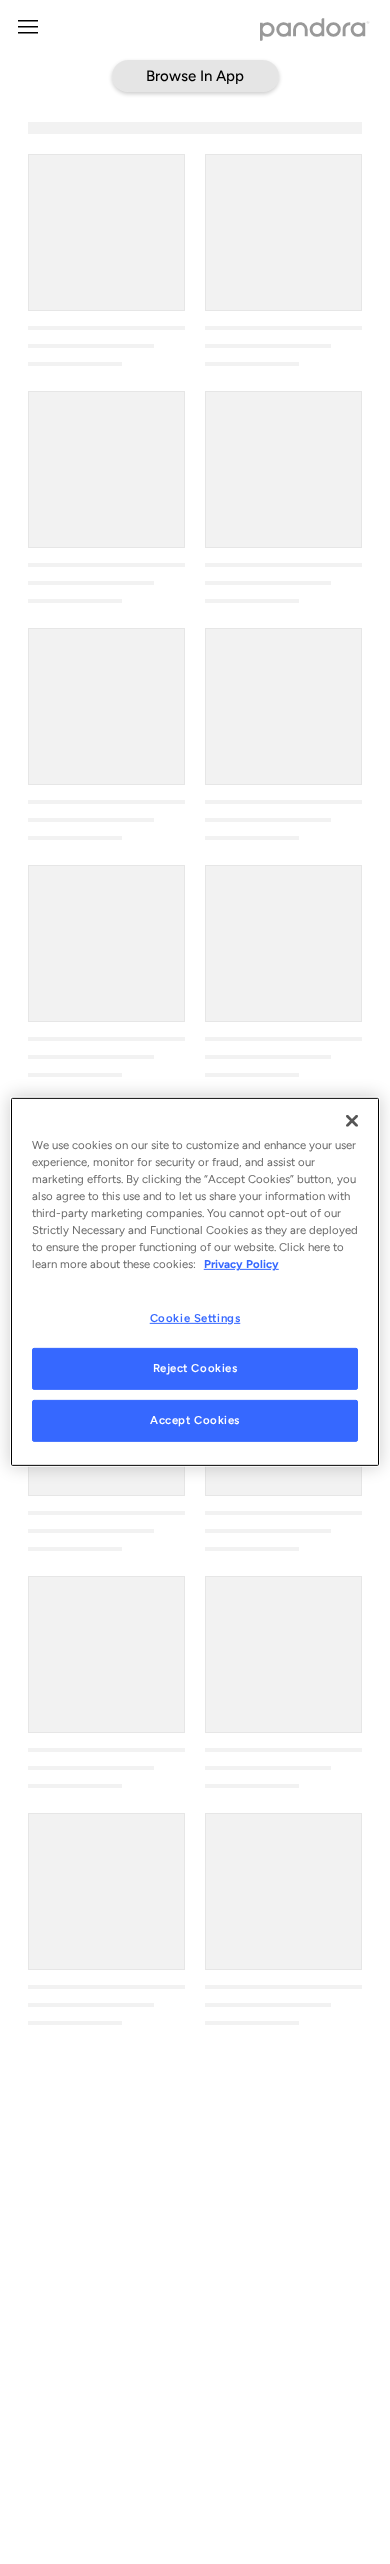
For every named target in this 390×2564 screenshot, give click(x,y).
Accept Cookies (195, 1420)
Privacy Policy (241, 1264)
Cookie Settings (195, 1317)
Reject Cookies (195, 1368)
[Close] (352, 1121)
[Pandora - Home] (315, 31)
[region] (195, 1282)
